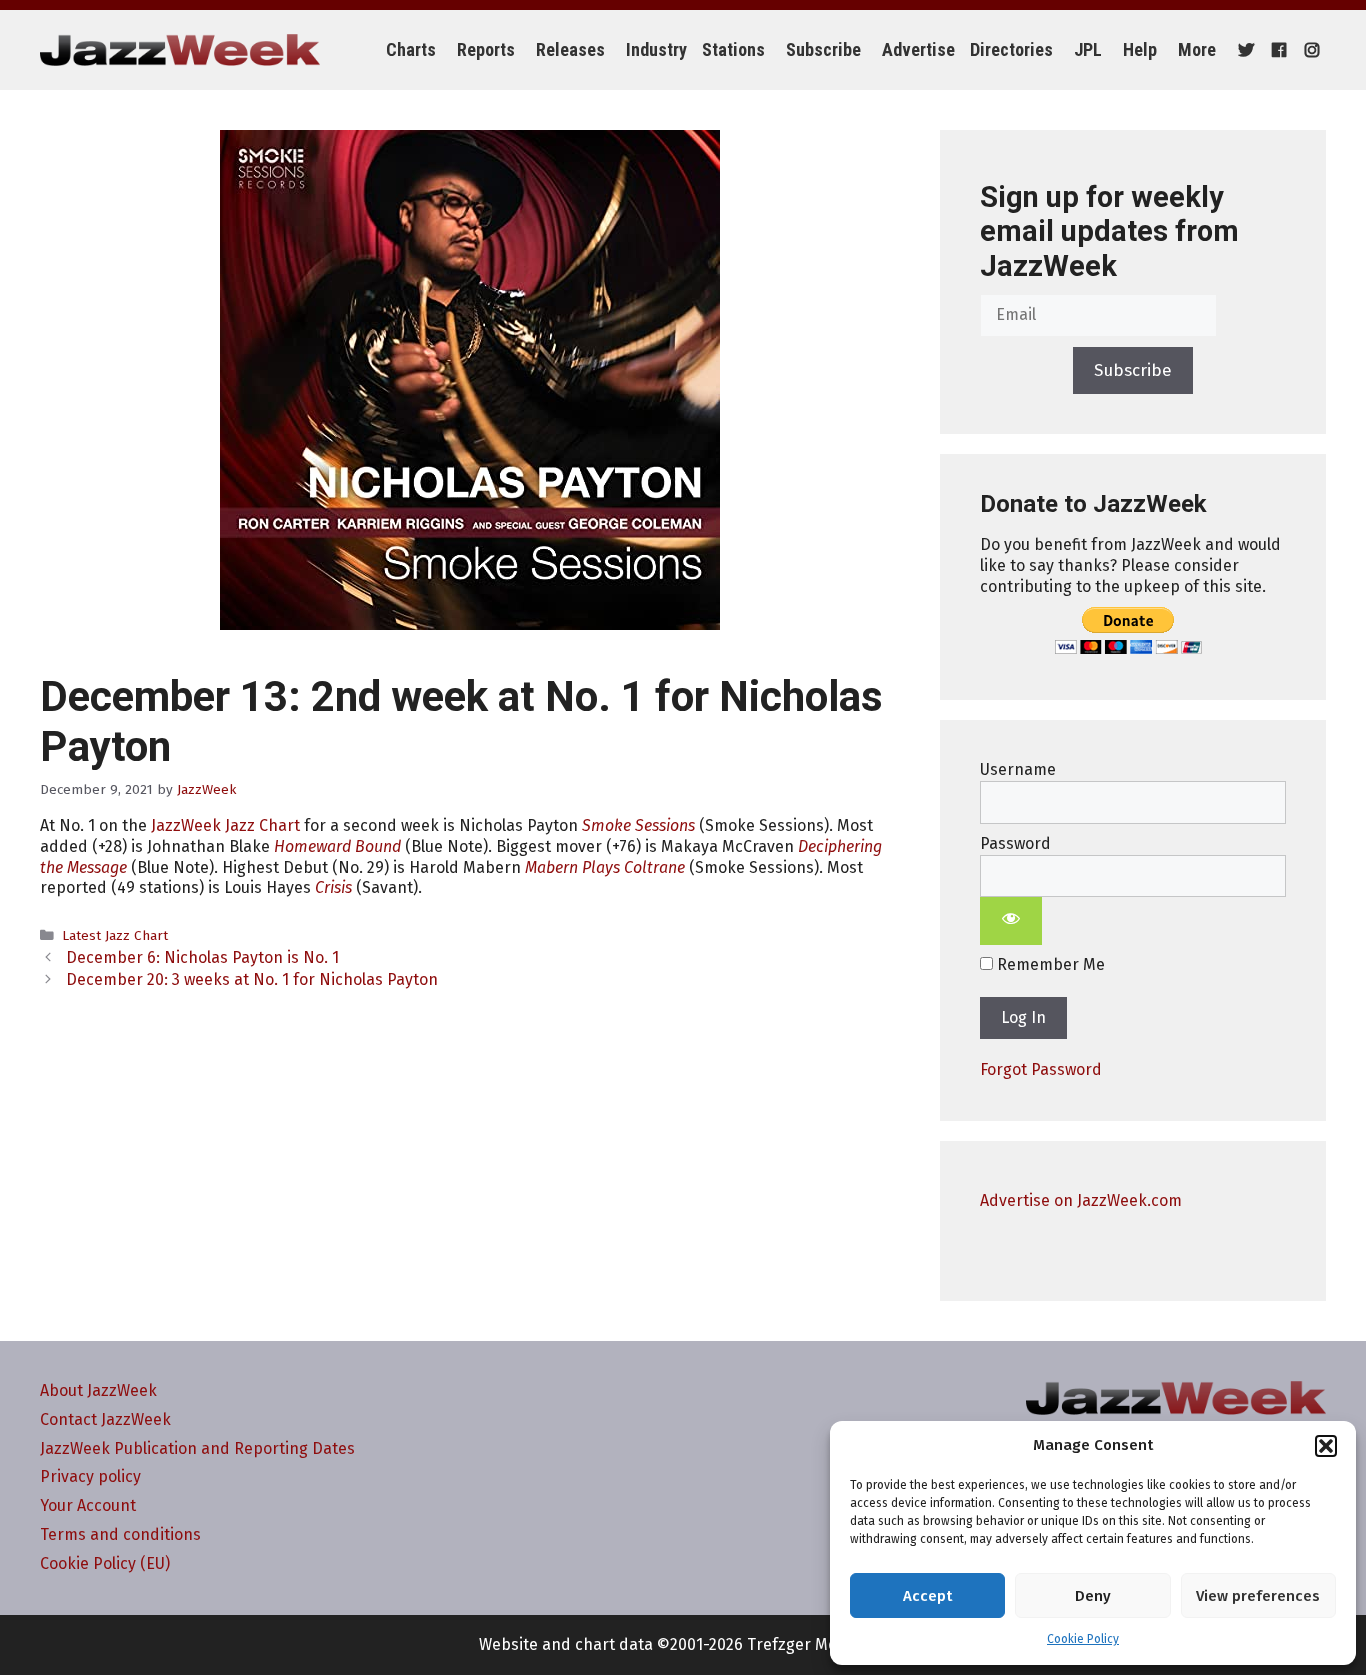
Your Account (88, 1505)
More (1197, 49)
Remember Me (1049, 964)
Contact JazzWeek (105, 1419)
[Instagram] (1309, 50)
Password (1015, 843)
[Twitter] (1243, 50)
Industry (656, 49)
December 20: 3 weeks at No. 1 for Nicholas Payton (252, 979)
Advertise (918, 49)
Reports (486, 49)
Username (1018, 769)
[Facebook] (1276, 50)
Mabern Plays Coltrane (605, 867)
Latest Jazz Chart (115, 935)
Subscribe (823, 49)
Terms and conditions (120, 1534)
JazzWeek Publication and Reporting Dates (197, 1448)
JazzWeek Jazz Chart (225, 825)
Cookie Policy (1083, 1639)
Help (1140, 49)
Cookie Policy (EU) (105, 1563)
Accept (927, 1596)
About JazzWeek (98, 1390)
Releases (570, 49)
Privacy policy (90, 1476)
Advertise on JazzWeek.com (1081, 1200)
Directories (1011, 49)
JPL (1088, 49)
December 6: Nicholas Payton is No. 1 (202, 957)
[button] (1326, 1446)
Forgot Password (1041, 1069)
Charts (411, 49)
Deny (1093, 1596)
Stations (733, 49)
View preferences (1258, 1596)
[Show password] (1011, 921)
